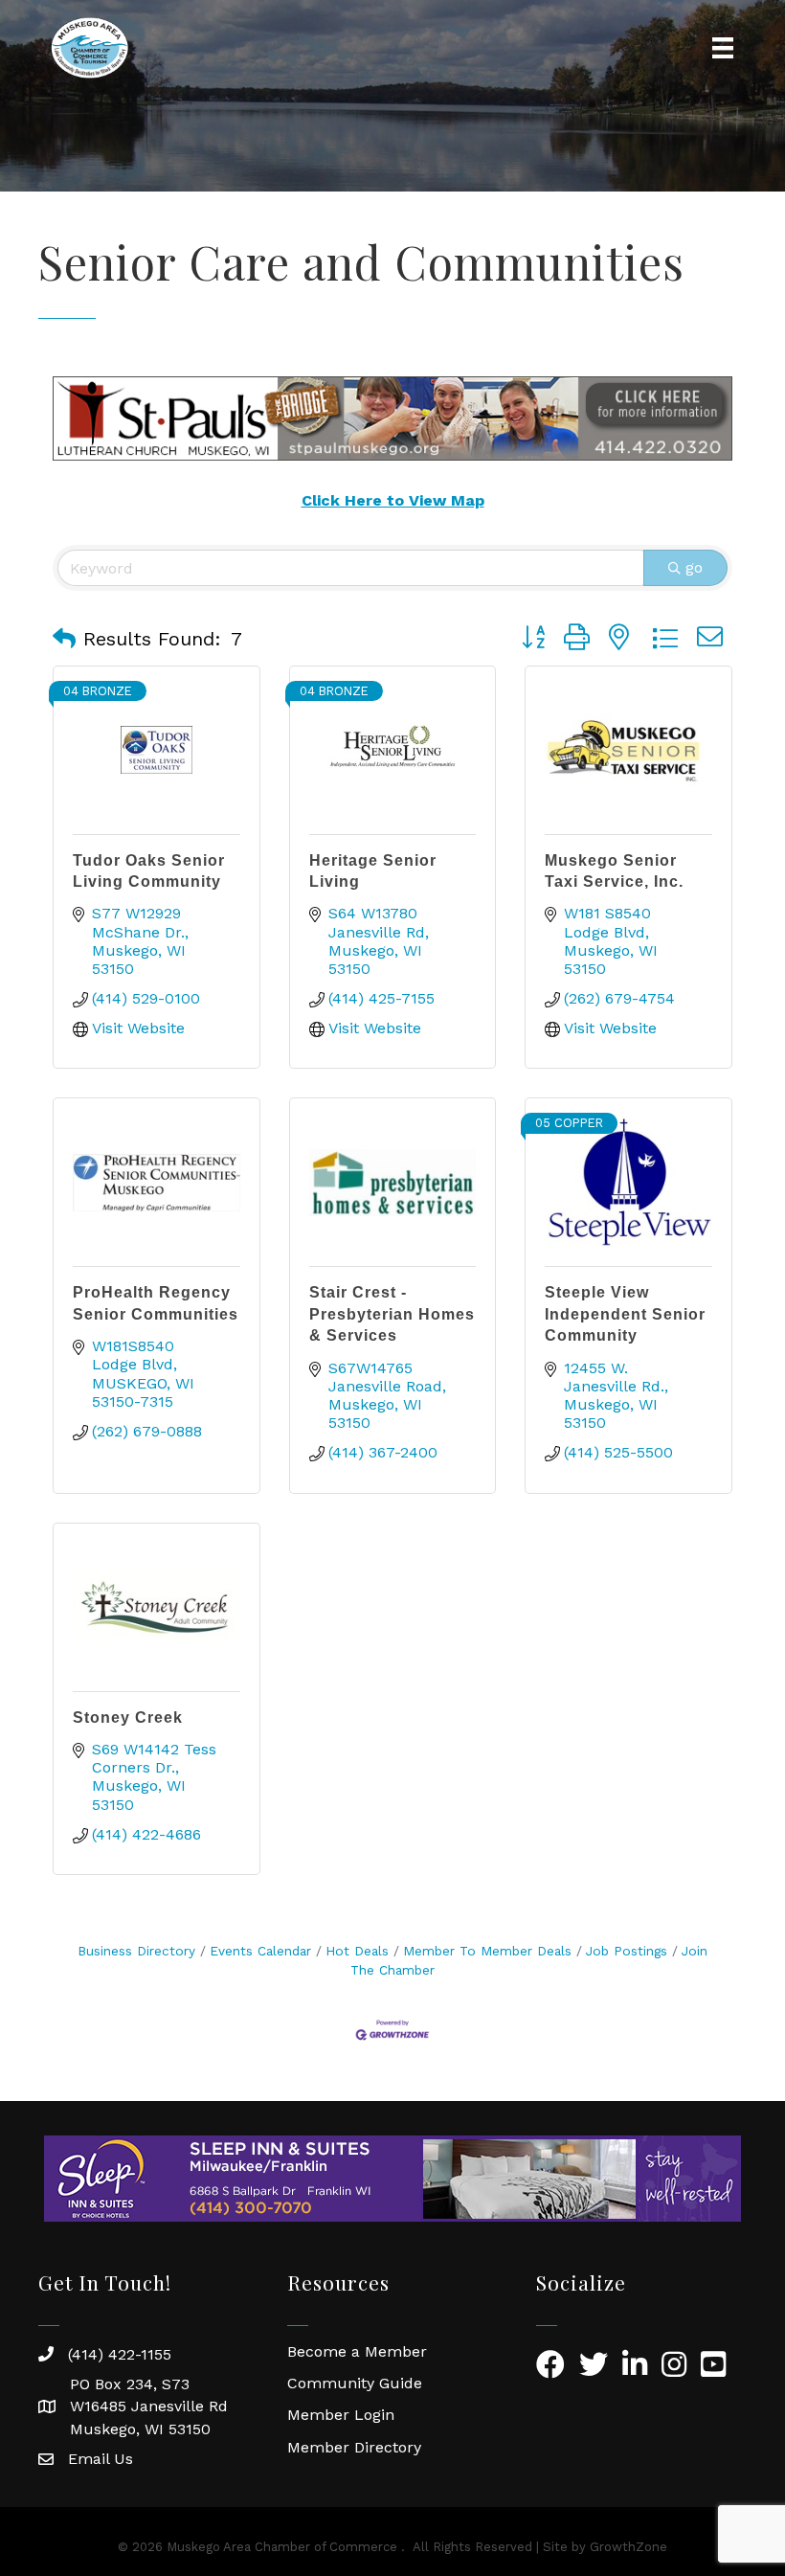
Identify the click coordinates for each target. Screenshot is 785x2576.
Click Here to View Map (393, 500)
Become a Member (357, 2351)
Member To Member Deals (487, 1951)
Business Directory (136, 1951)
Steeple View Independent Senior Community (625, 1314)
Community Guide (355, 2383)
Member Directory (354, 2447)
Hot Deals (357, 1951)
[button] (64, 639)
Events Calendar (260, 1951)
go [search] (694, 567)
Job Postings (627, 1951)
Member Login (341, 2415)
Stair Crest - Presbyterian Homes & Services (392, 1314)
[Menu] (723, 48)
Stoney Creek (128, 1717)
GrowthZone (628, 2547)
